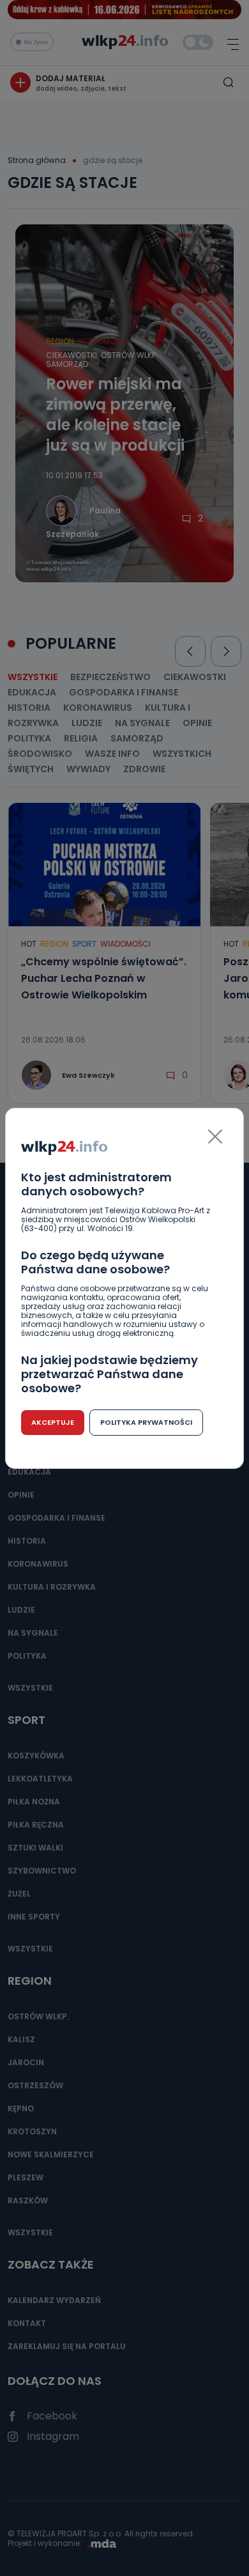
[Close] (215, 1137)
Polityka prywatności (146, 1422)
